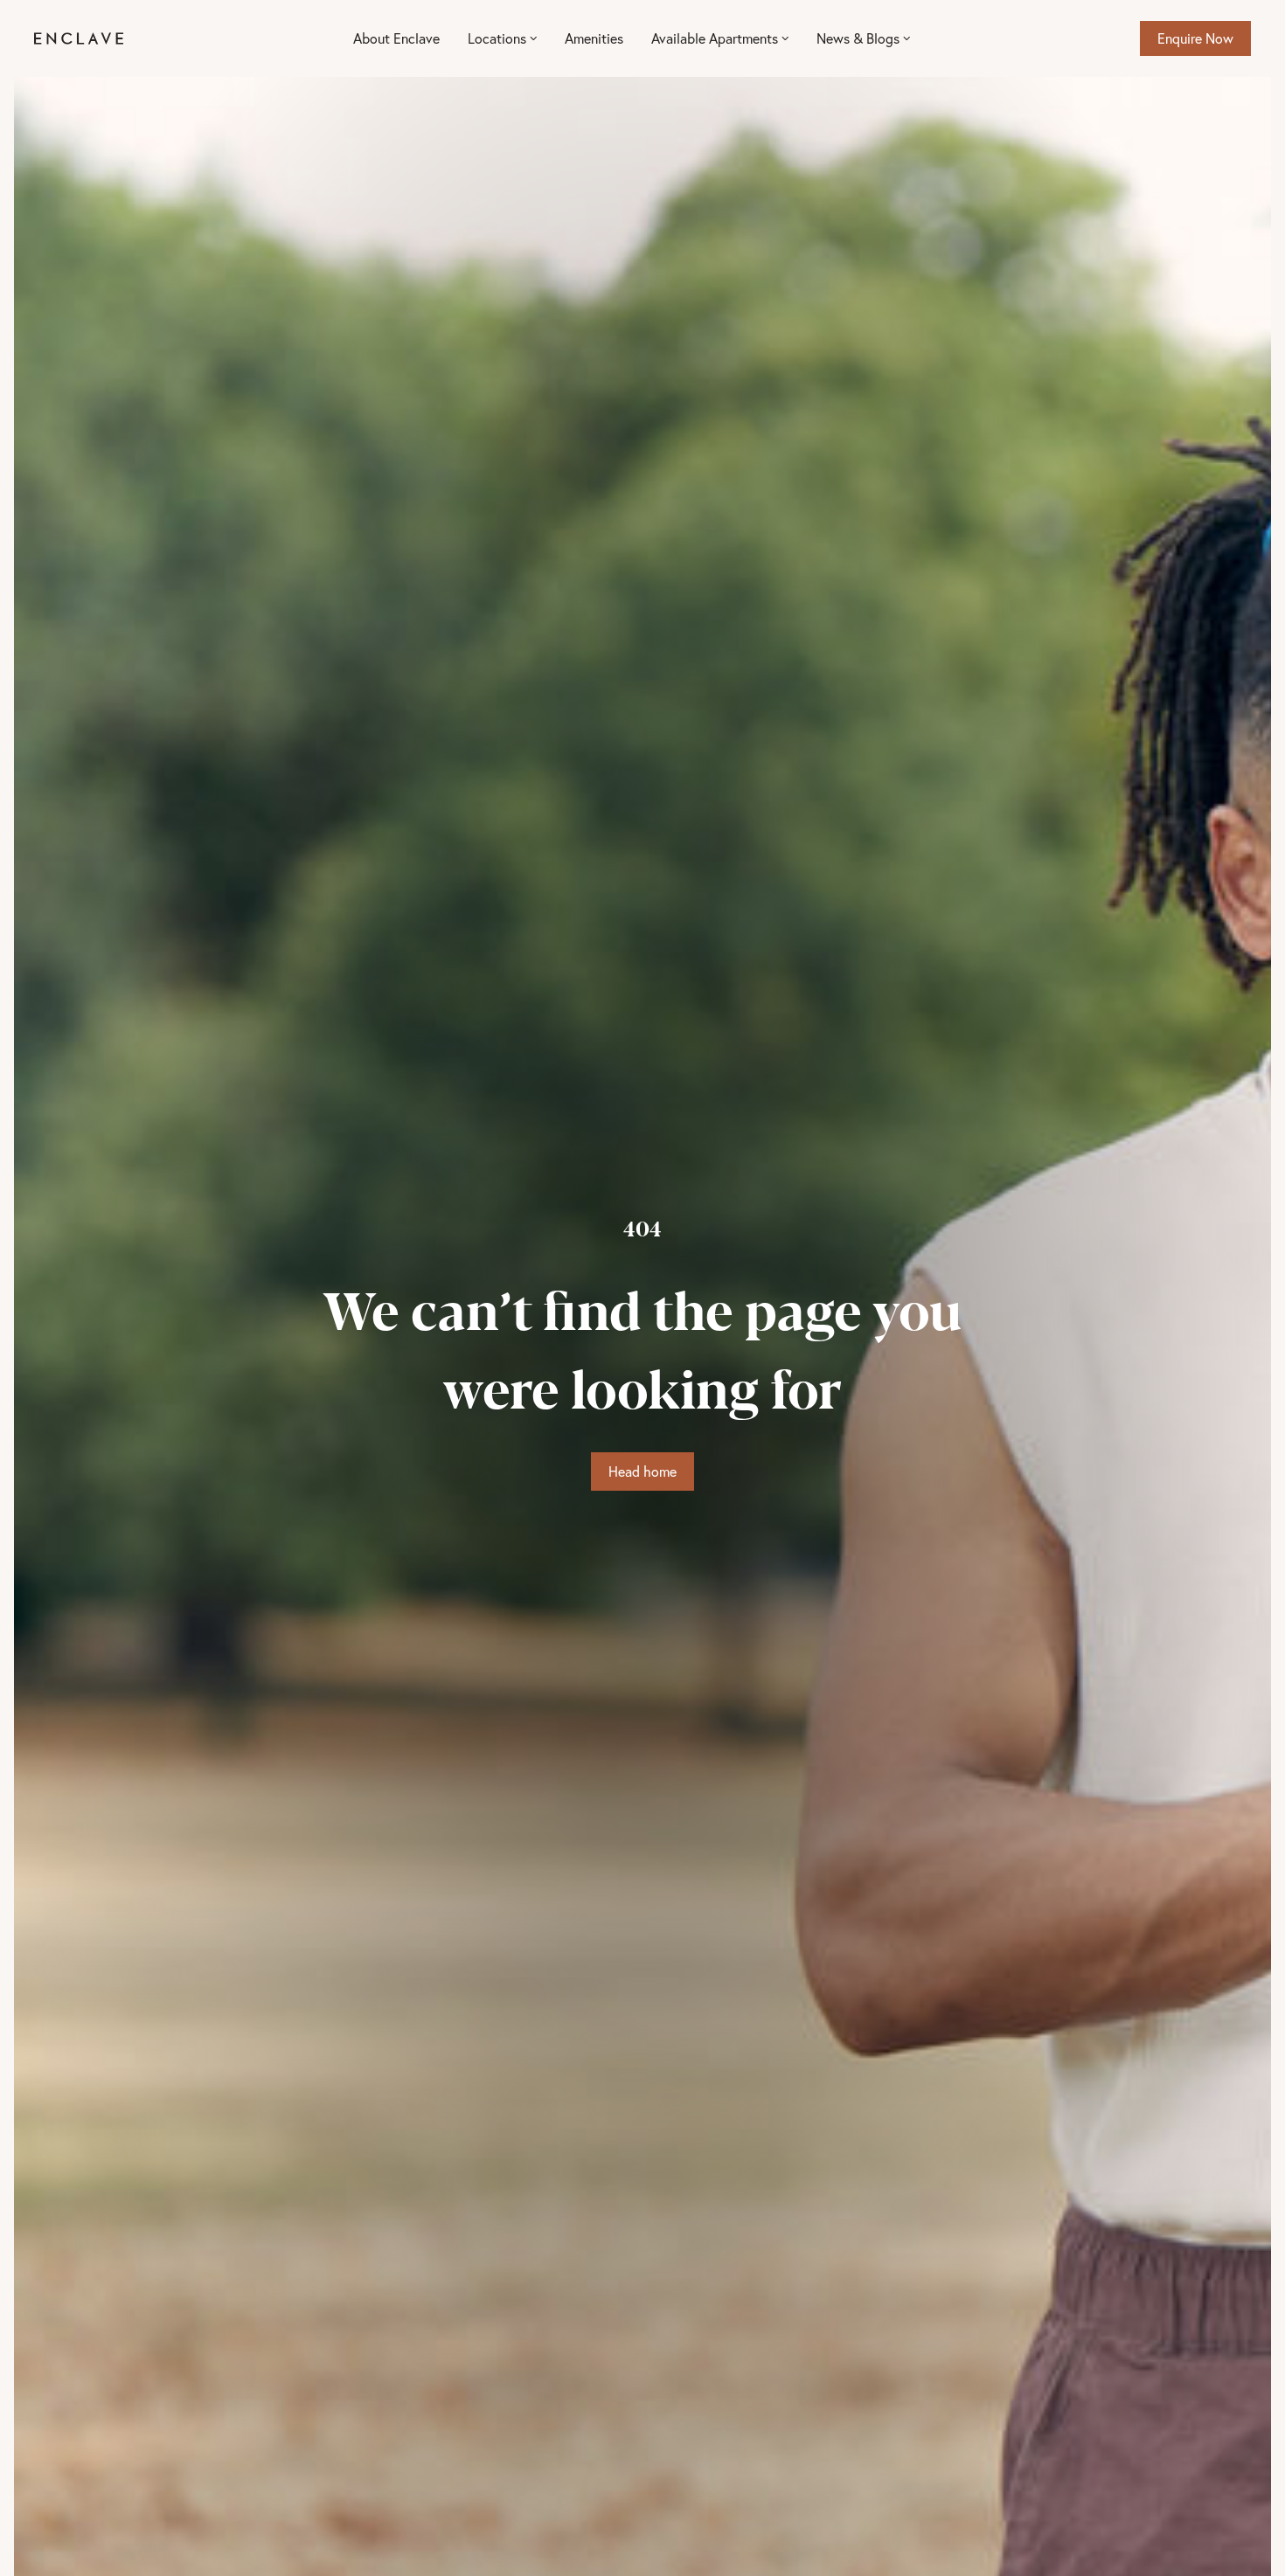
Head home (642, 1471)
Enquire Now (1195, 38)
